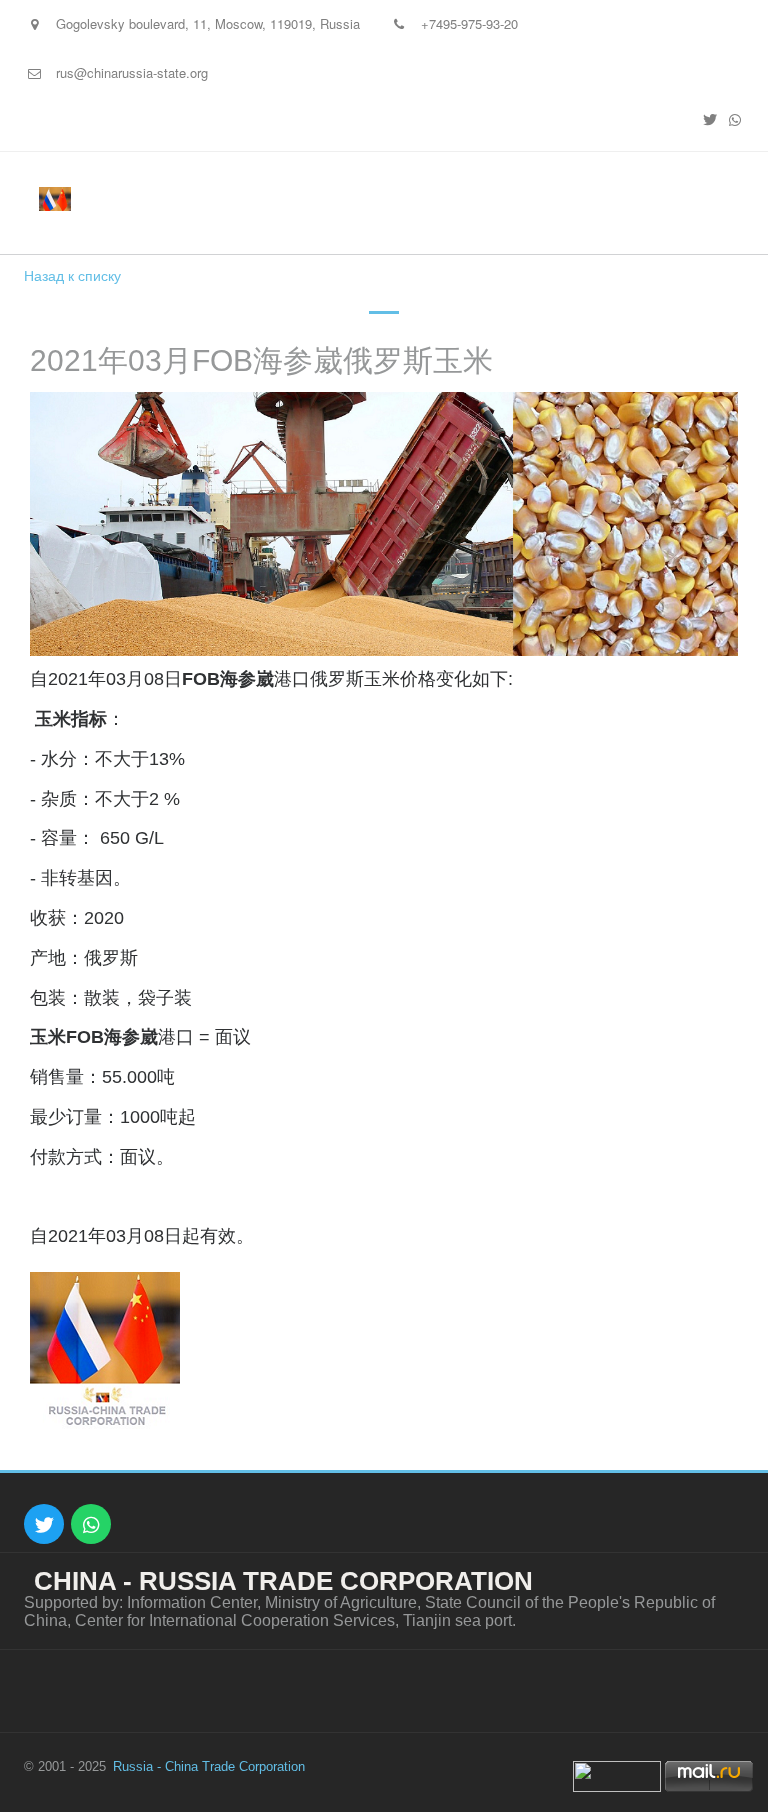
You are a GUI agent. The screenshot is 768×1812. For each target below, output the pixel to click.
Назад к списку (72, 275)
